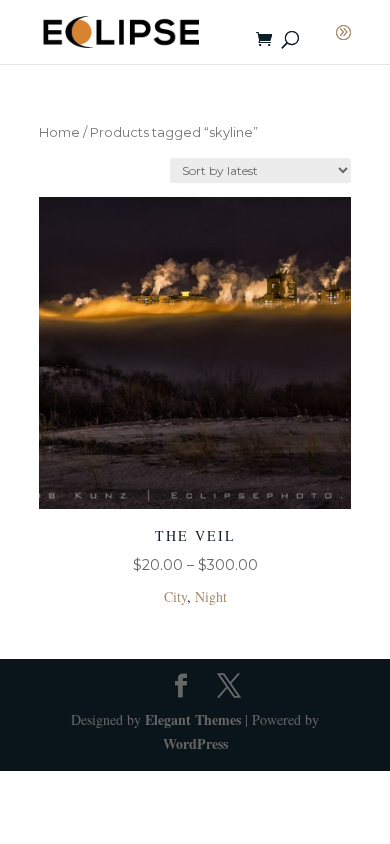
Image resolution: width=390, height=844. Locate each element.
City (175, 596)
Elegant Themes (193, 719)
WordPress (195, 743)
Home (59, 132)
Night (211, 596)
